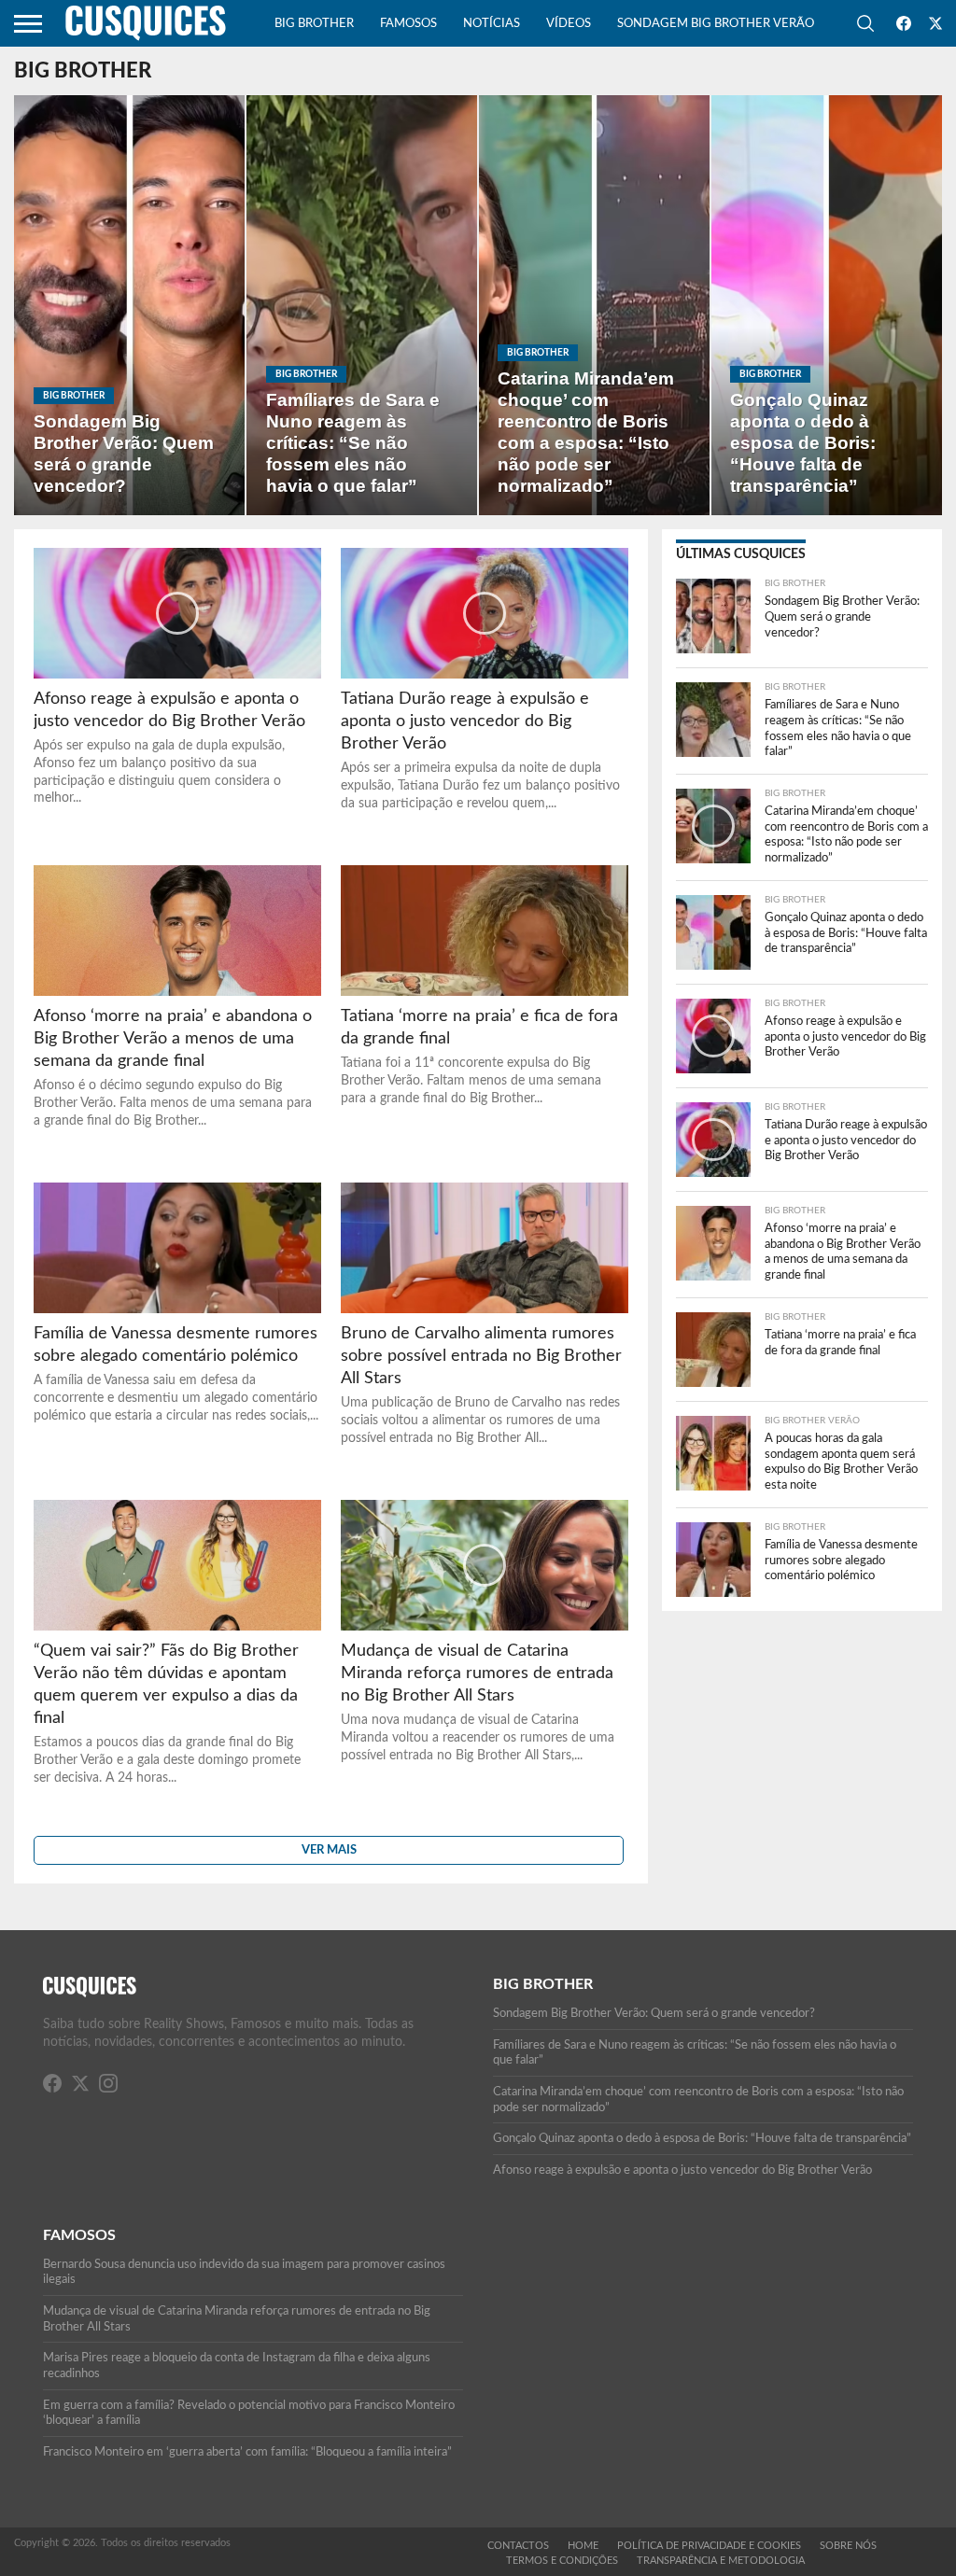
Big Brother (314, 24)
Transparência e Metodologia (721, 2561)
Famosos (408, 24)
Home (583, 2546)
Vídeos (569, 24)
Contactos (518, 2546)
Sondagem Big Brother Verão (716, 24)
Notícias (492, 24)
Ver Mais (329, 1850)
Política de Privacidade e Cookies (709, 2546)
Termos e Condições (562, 2561)
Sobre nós (848, 2546)
